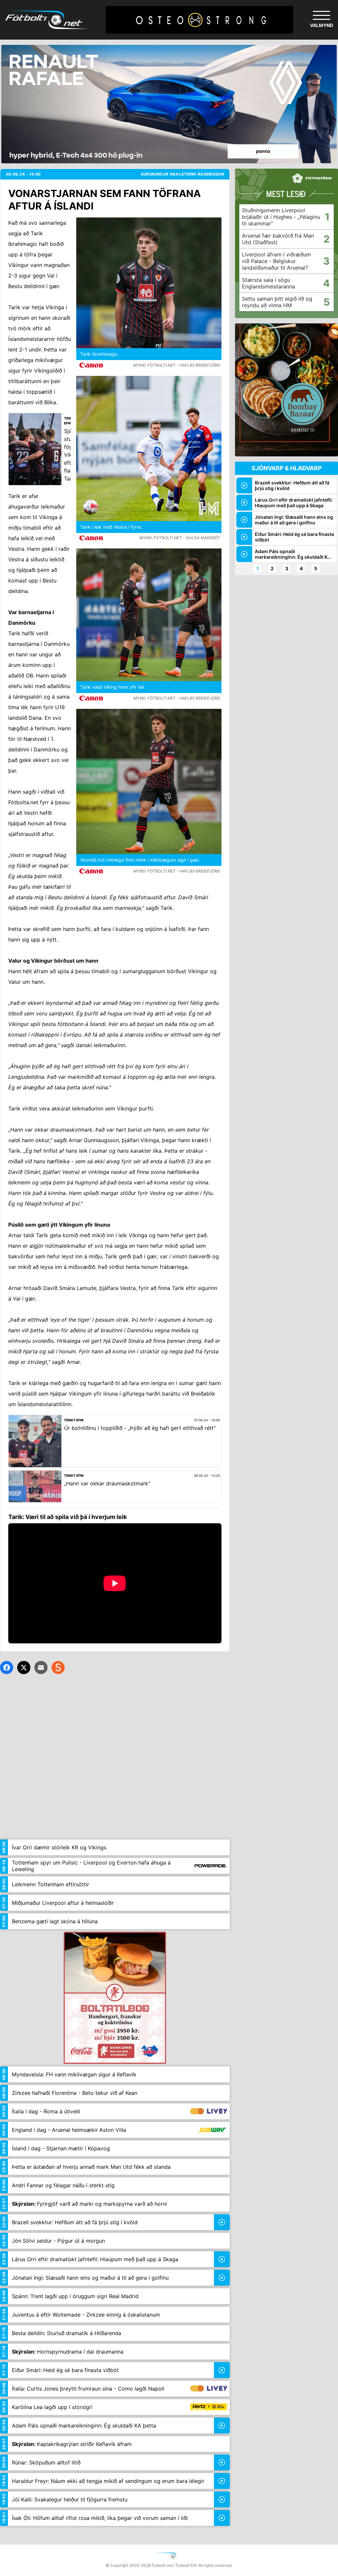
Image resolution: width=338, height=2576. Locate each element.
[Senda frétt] (41, 1668)
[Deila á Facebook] (7, 1668)
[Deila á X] (24, 1668)
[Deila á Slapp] (58, 1668)
